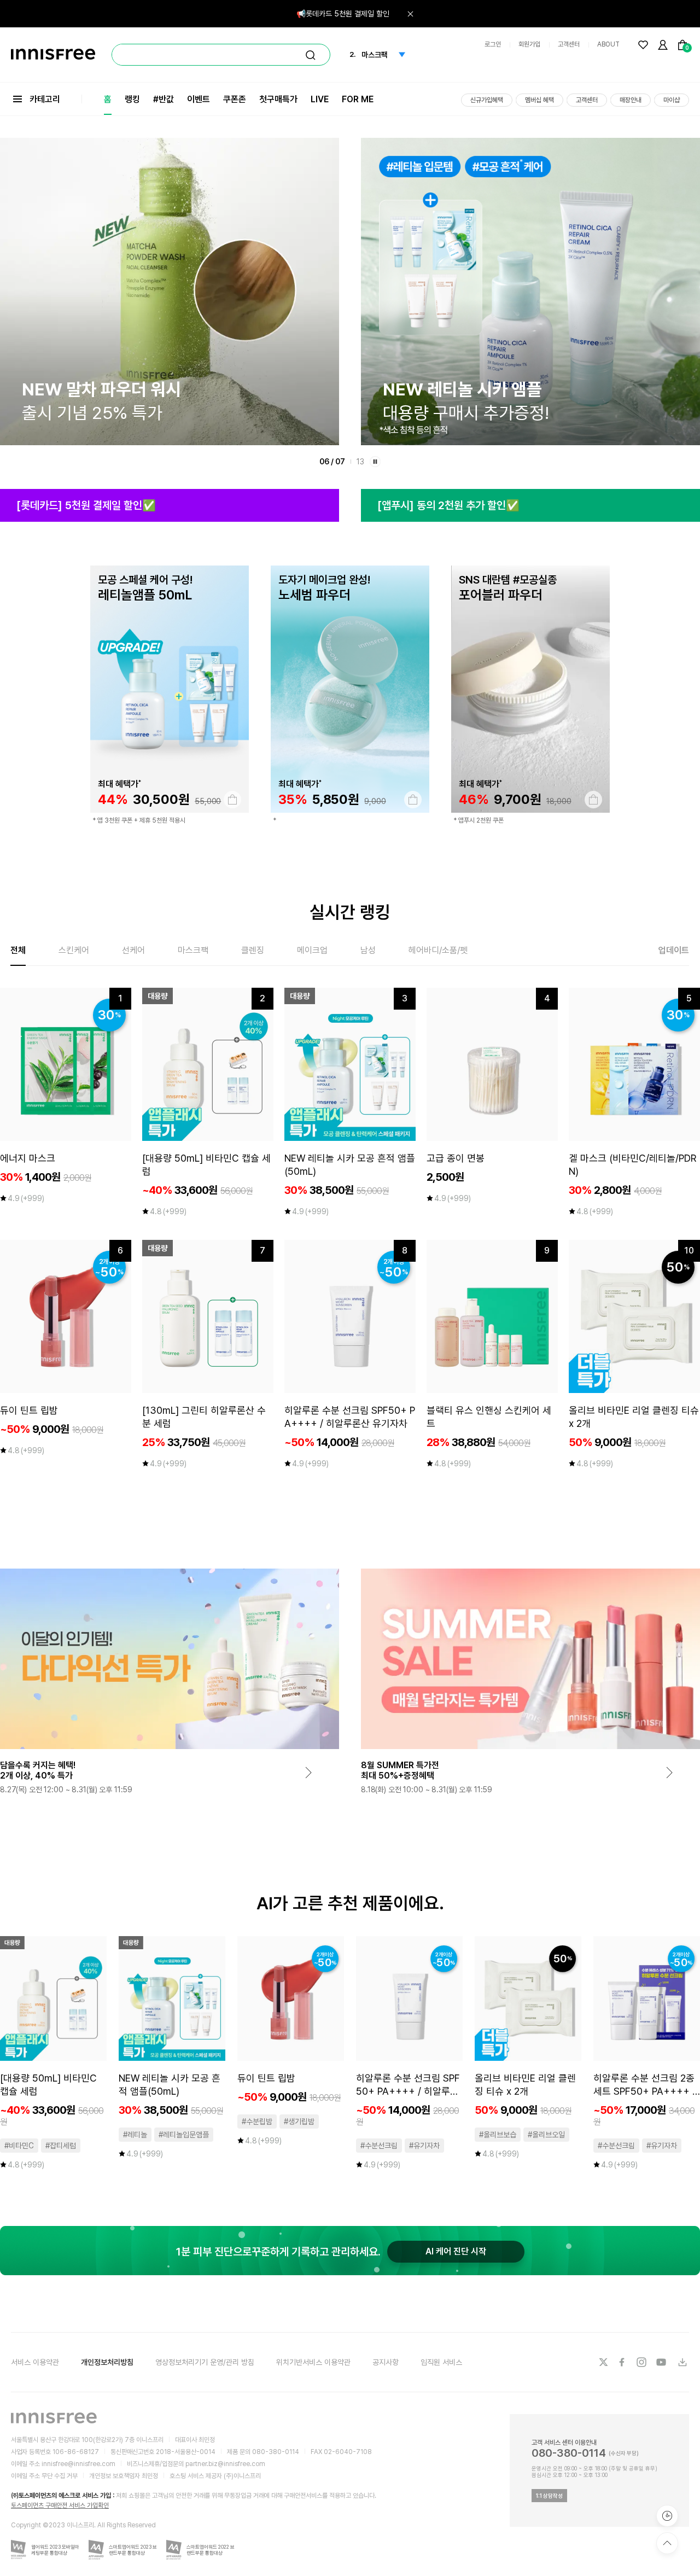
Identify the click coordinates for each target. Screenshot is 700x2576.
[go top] (667, 2543)
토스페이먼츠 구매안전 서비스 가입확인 (60, 2505)
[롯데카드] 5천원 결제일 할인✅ (86, 505)
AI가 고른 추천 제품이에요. (350, 1903)
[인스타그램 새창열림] (643, 2362)
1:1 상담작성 (549, 2496)
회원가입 (529, 44)
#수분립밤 (257, 2122)
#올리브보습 (498, 2135)
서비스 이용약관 (35, 2362)
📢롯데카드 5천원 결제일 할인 (343, 14)
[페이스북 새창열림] (623, 2362)
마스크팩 (193, 950)
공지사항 (386, 2362)
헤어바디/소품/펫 (438, 950)
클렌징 (253, 950)
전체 (18, 950)
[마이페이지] (663, 45)
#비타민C (19, 2146)
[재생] (375, 462)
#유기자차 (424, 2146)
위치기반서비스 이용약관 (313, 2362)
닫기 (410, 14)
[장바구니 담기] (232, 800)
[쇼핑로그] (667, 2516)
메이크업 (312, 950)
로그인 (493, 44)
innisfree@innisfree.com (78, 2464)
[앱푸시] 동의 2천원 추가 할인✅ (448, 505)
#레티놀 (135, 2135)
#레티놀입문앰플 (184, 2135)
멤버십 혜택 (539, 100)
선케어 (133, 950)
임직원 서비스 (441, 2362)
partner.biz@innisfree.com (225, 2464)
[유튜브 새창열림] (662, 2362)
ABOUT (608, 44)
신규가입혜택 (487, 100)
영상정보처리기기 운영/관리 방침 (205, 2362)
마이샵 (672, 100)
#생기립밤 (299, 2122)
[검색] (311, 55)
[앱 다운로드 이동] (682, 2362)
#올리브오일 (546, 2135)
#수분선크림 (379, 2146)
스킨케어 (74, 950)
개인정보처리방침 (107, 2362)
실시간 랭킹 (350, 912)
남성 (368, 950)
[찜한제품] (643, 45)
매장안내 (631, 100)
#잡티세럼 (61, 2146)
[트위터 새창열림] (603, 2362)
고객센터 (569, 44)
